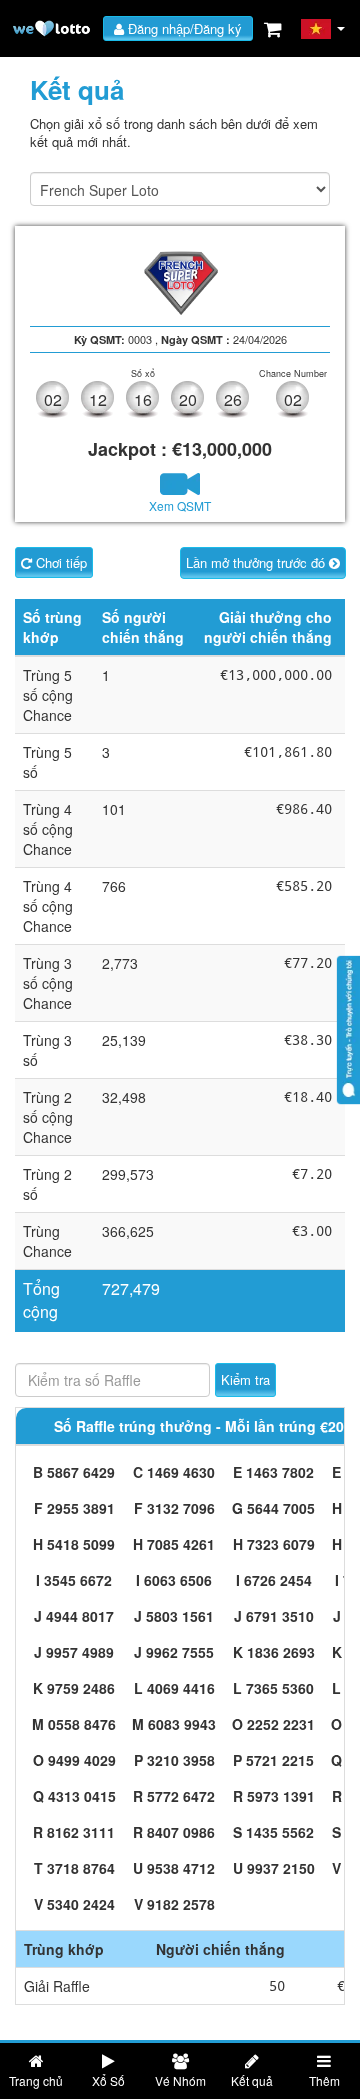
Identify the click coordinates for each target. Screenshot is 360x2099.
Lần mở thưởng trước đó (257, 562)
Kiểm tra (245, 1379)
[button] (323, 29)
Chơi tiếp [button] (59, 562)
